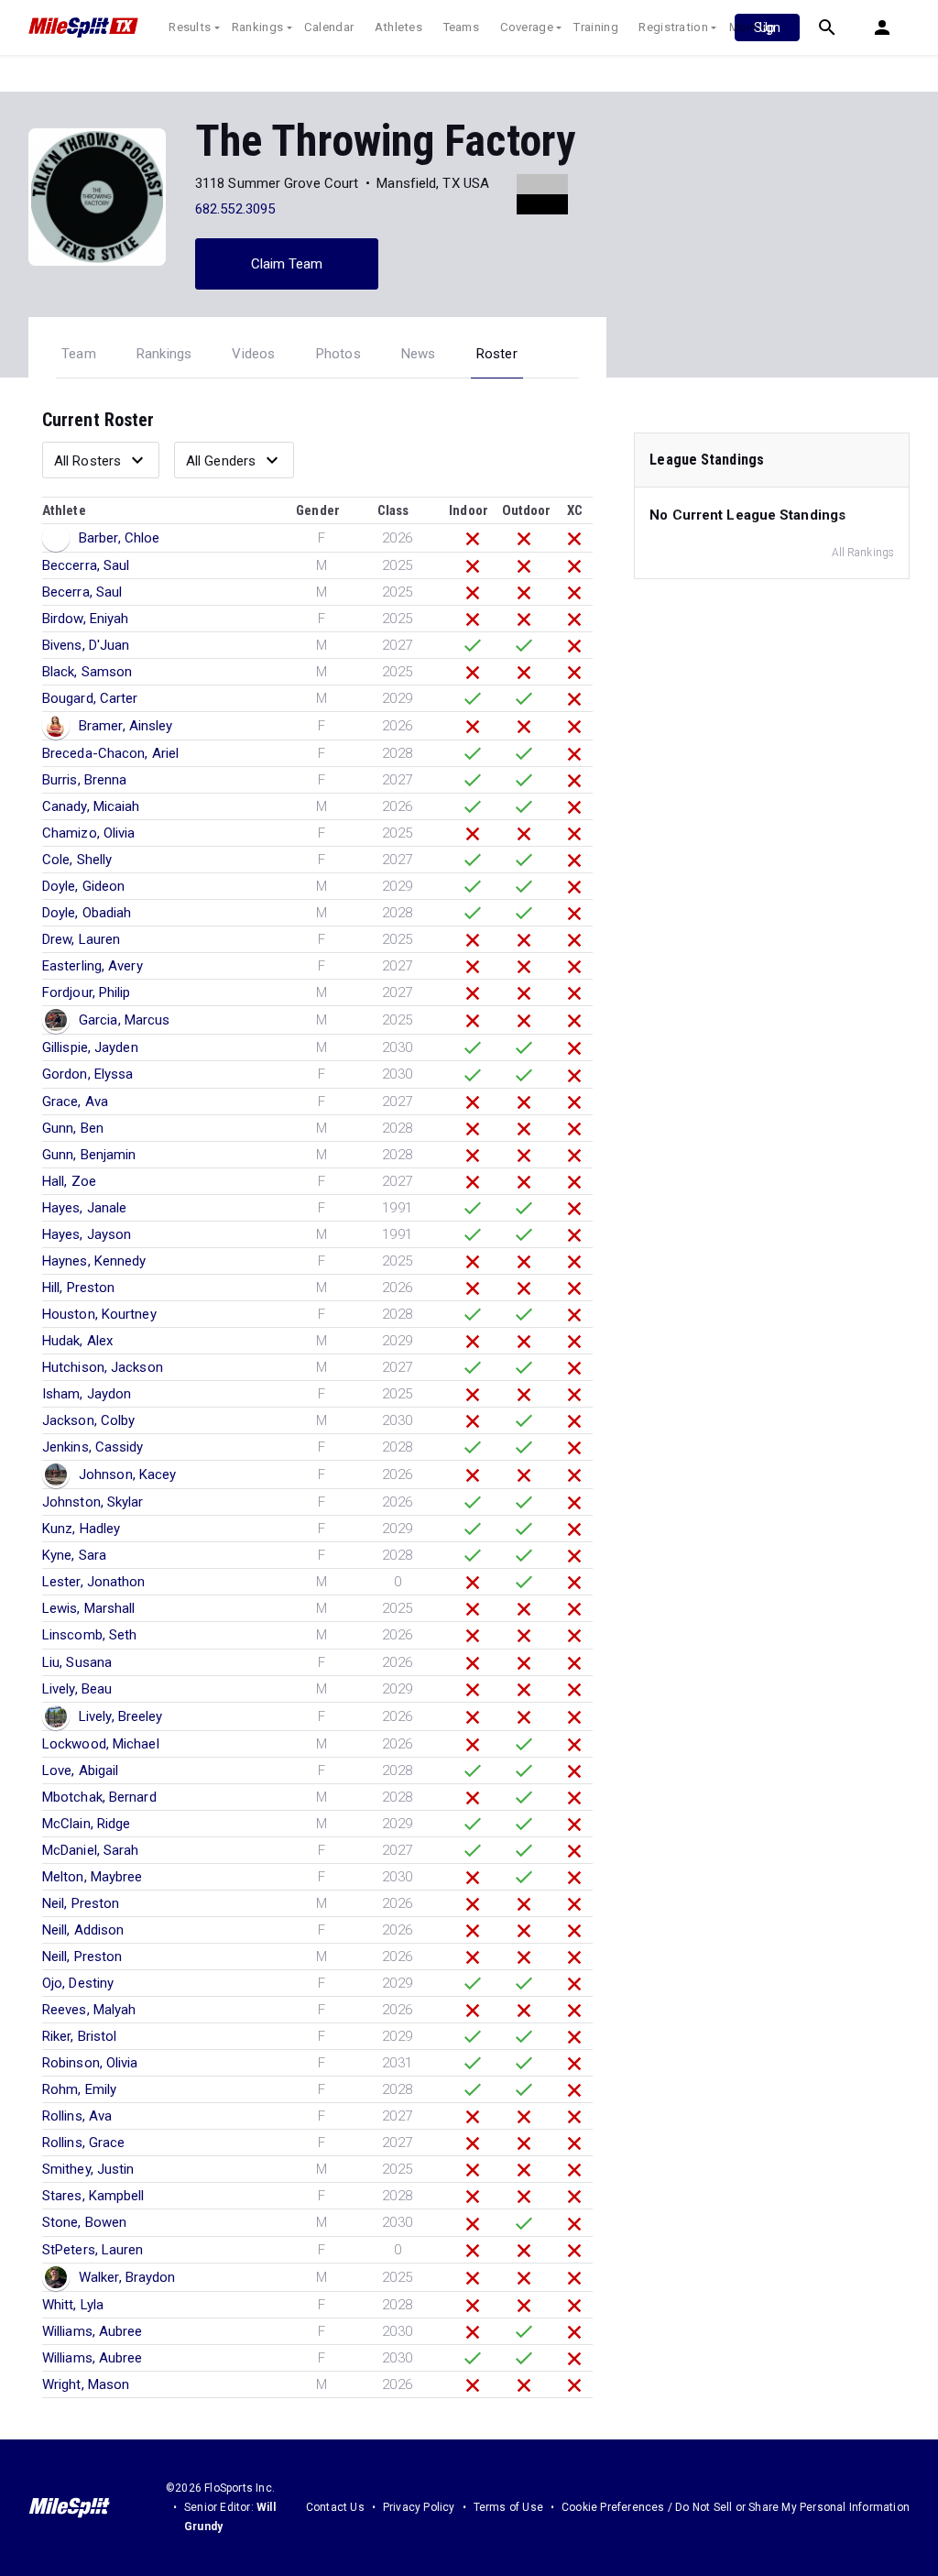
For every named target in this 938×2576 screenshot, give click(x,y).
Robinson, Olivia (90, 2063)
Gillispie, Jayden (90, 1047)
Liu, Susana (77, 1662)
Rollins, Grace (83, 2143)
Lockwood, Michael (101, 1744)
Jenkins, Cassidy (93, 1447)
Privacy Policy (419, 2507)
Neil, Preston (81, 1903)
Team (79, 354)
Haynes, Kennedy (94, 1261)
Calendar (329, 27)
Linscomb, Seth (89, 1635)
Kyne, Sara (74, 1555)
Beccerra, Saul (86, 565)
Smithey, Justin (88, 2169)
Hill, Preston (78, 1288)
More (743, 27)
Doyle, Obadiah (87, 913)
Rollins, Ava (77, 2116)
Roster (497, 354)
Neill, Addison (83, 1930)
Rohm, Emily (79, 2089)
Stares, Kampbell (93, 2196)
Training (595, 27)
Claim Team (287, 264)
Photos (338, 354)
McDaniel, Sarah (91, 1850)
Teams (462, 27)
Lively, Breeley (121, 1716)
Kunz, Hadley (81, 1529)
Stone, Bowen (84, 2222)
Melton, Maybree (93, 1877)
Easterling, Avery (93, 966)
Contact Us (335, 2507)
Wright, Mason (86, 2384)
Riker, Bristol (79, 2036)
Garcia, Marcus (124, 1020)
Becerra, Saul (82, 592)
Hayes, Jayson (87, 1234)
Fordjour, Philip (87, 992)
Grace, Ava (75, 1102)
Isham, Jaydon (87, 1394)
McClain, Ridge (86, 1824)
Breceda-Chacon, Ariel (110, 753)
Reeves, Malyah (89, 2010)
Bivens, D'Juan (86, 645)
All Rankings (863, 553)
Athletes (398, 27)
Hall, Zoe (69, 1181)
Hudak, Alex (77, 1341)
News (419, 354)
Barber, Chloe (119, 538)
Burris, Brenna (84, 780)
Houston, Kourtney (99, 1314)
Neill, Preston (82, 1957)
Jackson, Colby (88, 1420)
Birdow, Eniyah (85, 619)
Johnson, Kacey (127, 1474)
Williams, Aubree (93, 2331)
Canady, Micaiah (91, 806)
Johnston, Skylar (93, 1502)
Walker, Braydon (127, 2277)
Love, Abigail (80, 1770)
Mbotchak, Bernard (99, 1797)
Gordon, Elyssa (87, 1074)
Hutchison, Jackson (103, 1367)
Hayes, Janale (84, 1208)
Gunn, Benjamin (89, 1155)
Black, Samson (87, 672)
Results (190, 27)
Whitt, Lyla (73, 2305)
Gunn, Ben (73, 1128)
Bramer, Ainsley (126, 726)
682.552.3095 (235, 209)
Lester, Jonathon (94, 1582)
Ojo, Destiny (78, 1983)
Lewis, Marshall (89, 1608)
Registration (673, 27)
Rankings (257, 27)
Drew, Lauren (81, 939)
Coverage (527, 27)
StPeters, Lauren (93, 2250)
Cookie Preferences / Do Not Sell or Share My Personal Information (736, 2507)
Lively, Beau (77, 1689)
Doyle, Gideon (83, 886)
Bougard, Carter (90, 698)
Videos (253, 354)
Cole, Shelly (77, 860)
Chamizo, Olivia (89, 833)
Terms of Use (508, 2507)
